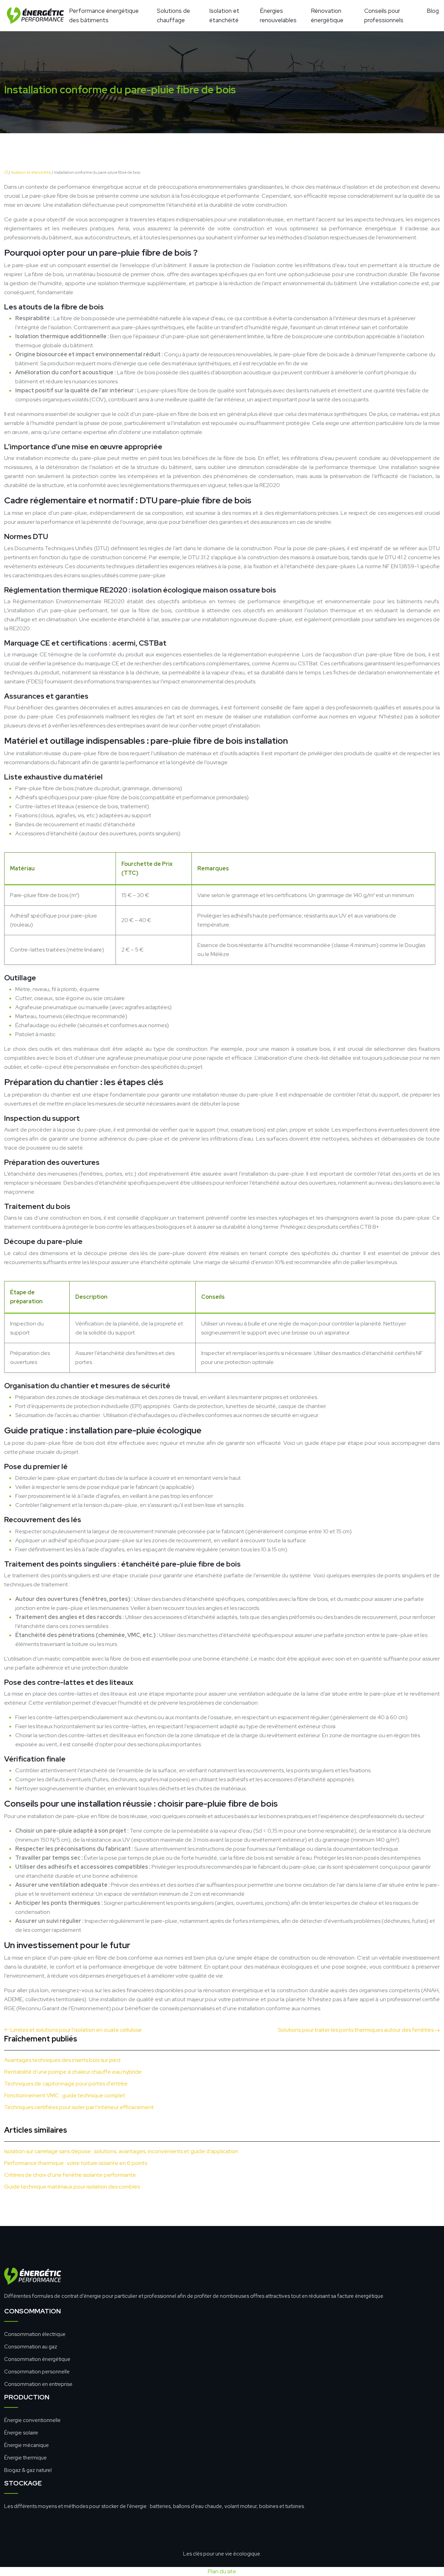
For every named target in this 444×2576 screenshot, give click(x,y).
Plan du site (222, 2571)
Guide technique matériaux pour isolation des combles (72, 2187)
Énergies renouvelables (278, 15)
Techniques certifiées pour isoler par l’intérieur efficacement (79, 2107)
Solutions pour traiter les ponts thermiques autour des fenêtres (356, 2030)
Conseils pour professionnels (384, 15)
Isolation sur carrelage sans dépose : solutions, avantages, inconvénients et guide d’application (121, 2151)
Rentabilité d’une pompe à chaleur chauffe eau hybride (73, 2072)
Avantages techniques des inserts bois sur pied (62, 2060)
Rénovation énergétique (327, 15)
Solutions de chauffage (173, 15)
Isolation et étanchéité (224, 15)
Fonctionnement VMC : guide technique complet (65, 2095)
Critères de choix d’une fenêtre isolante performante (70, 2175)
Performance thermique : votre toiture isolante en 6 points (76, 2163)
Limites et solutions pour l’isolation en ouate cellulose (76, 2030)
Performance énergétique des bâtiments (104, 15)
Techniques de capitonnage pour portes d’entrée (66, 2084)
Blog (433, 11)
